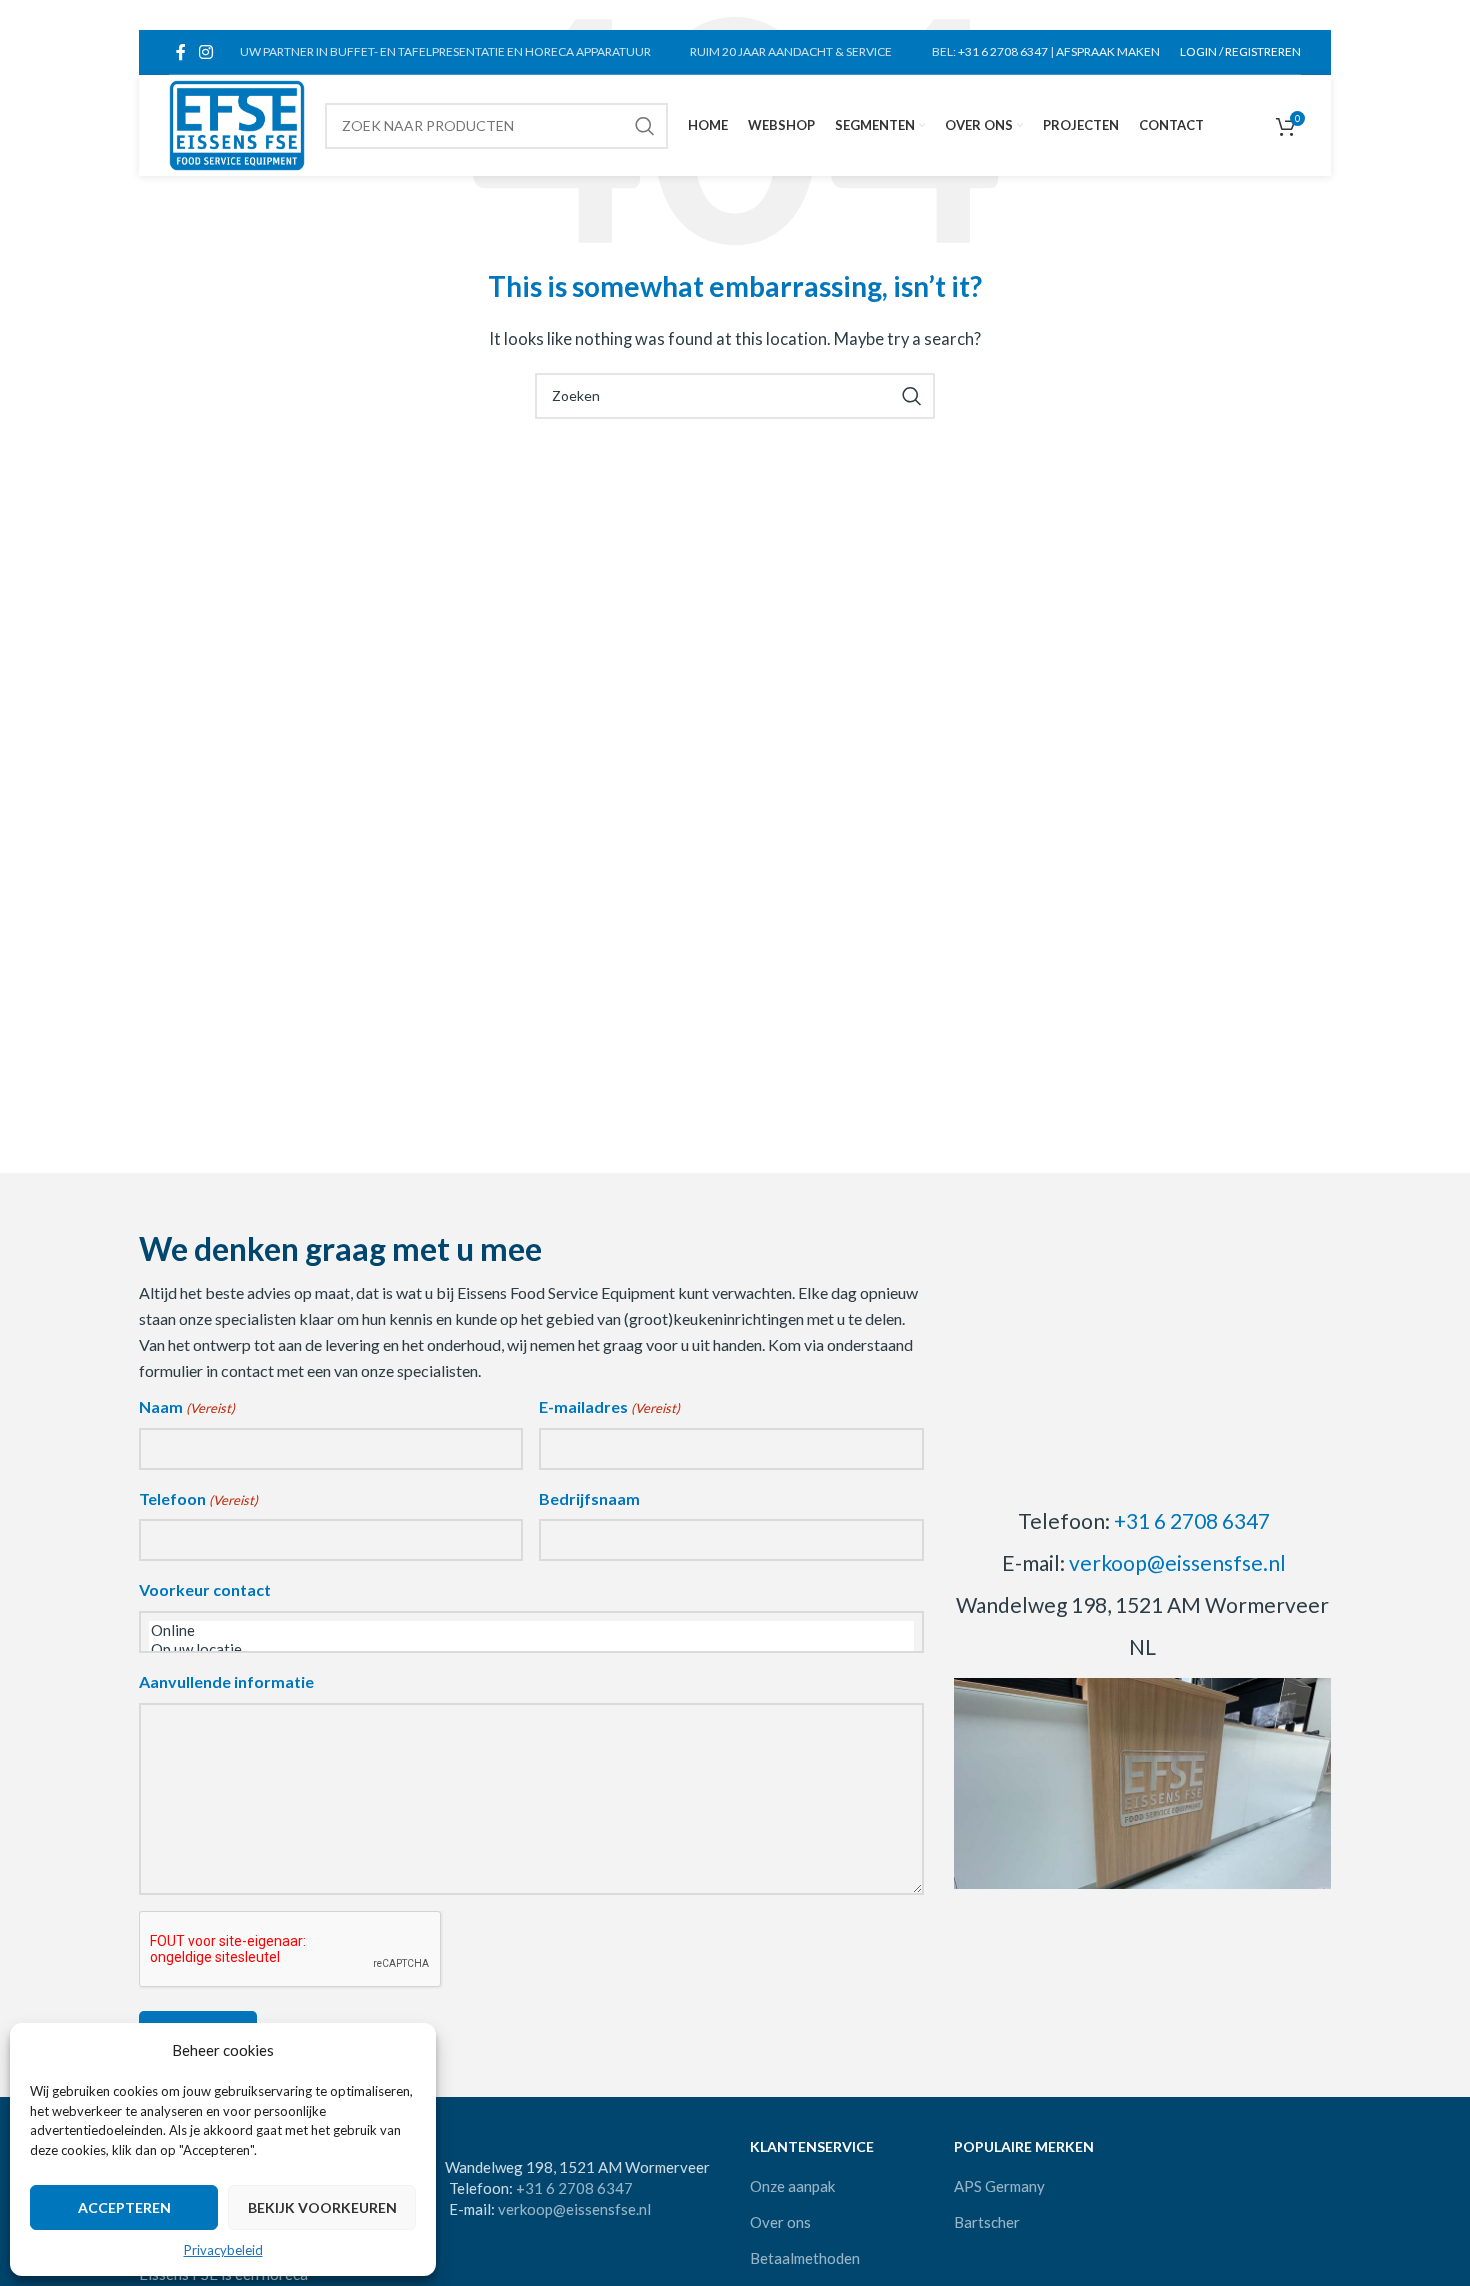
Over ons (780, 2222)
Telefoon (198, 1498)
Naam (187, 1406)
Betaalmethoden (805, 2258)
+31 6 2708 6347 (1003, 51)
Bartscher (987, 2222)
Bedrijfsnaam (589, 1498)
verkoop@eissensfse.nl (1177, 1562)
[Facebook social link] (180, 52)
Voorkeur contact (205, 1589)
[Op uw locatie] (531, 1649)
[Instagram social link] (205, 52)
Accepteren (124, 2207)
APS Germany (999, 2186)
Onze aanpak (792, 2186)
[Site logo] (237, 123)
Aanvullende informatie (226, 1681)
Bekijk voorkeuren (322, 2207)
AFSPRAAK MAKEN (1108, 51)
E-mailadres (609, 1406)
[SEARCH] (645, 126)
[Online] (531, 1630)
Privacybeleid (223, 2250)
